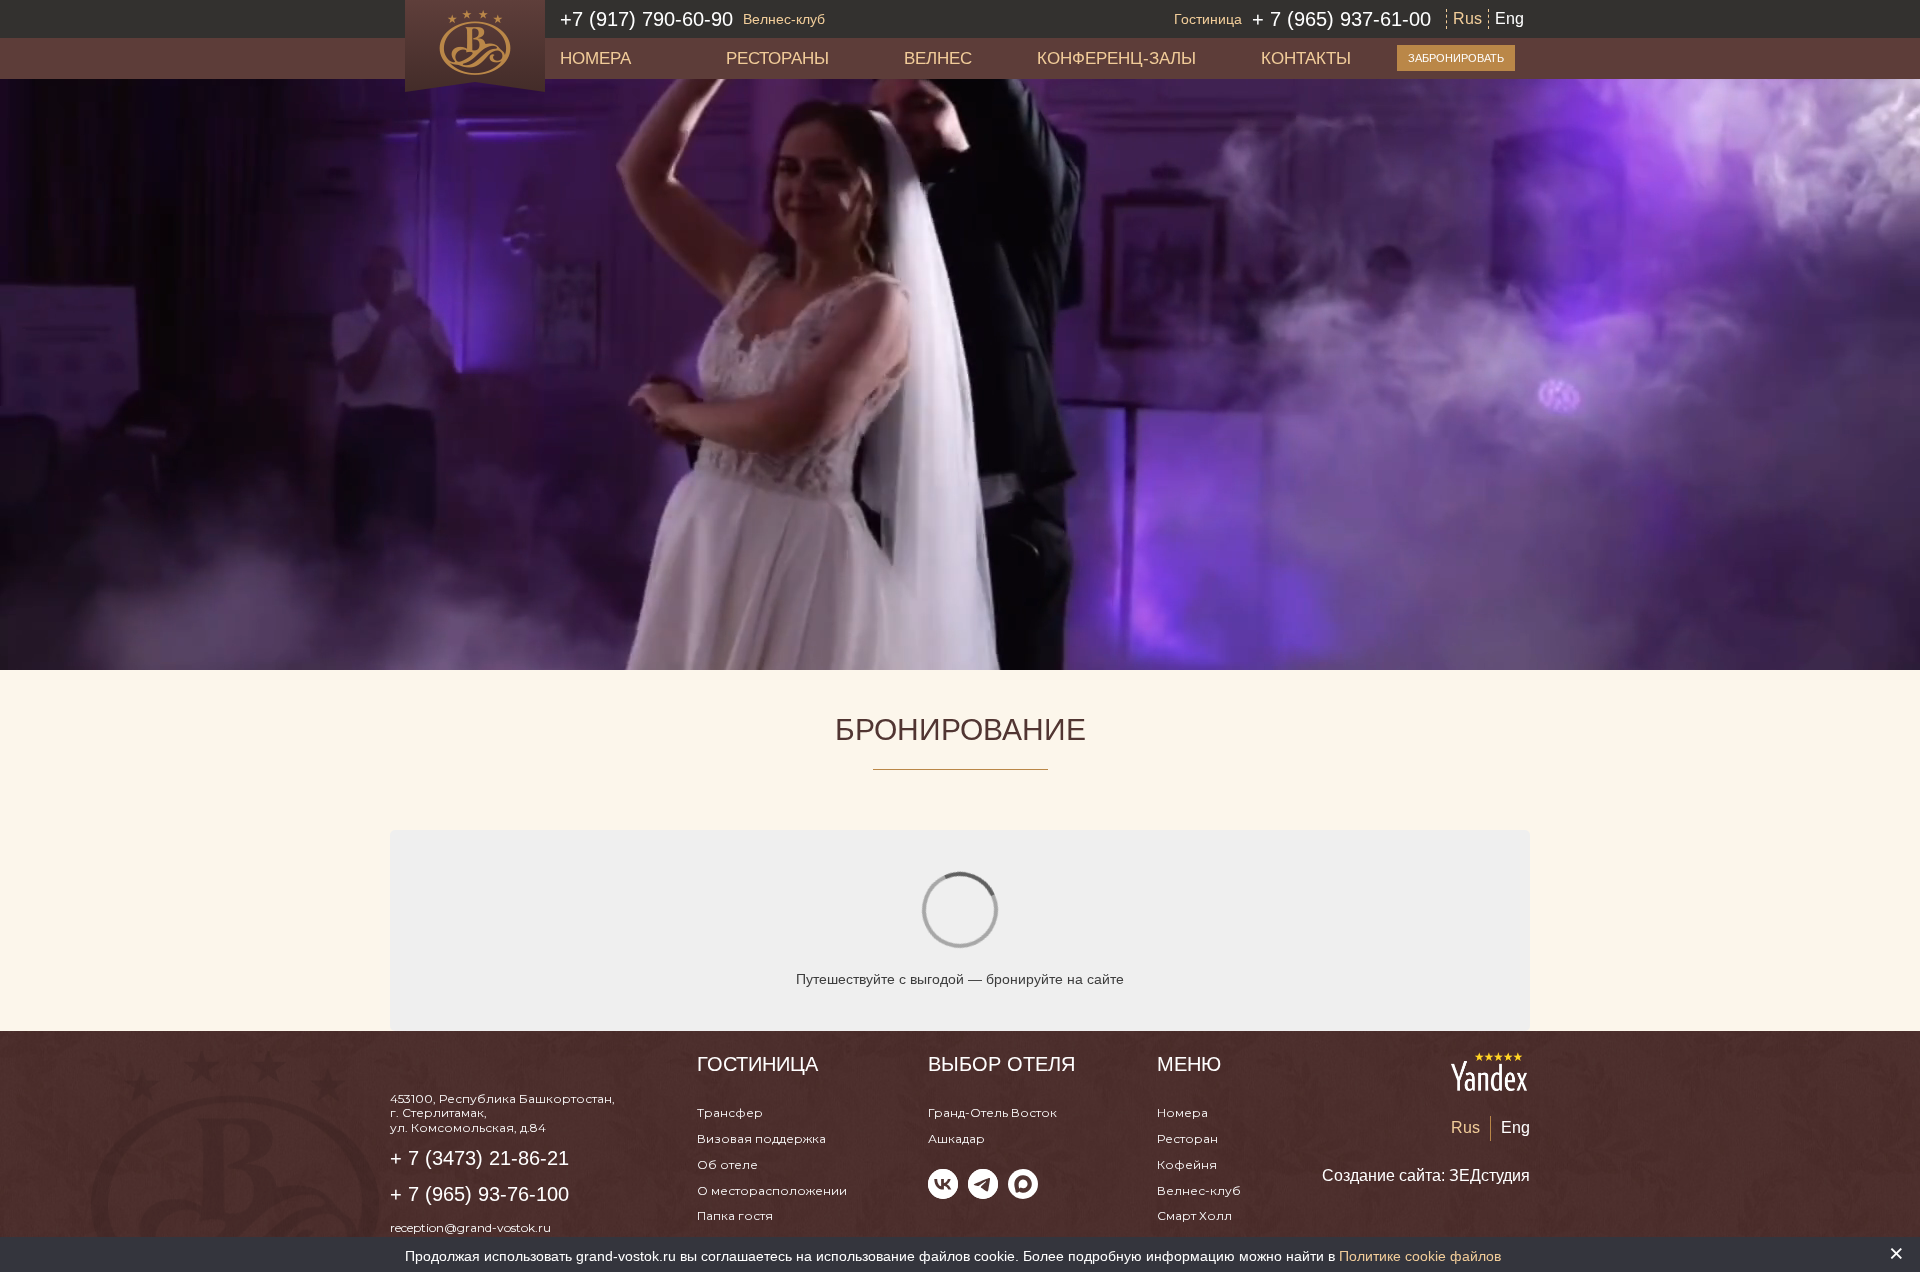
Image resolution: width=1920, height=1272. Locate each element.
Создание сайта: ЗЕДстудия (1426, 1175)
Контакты (1306, 58)
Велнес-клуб (1199, 1190)
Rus (1467, 18)
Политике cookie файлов (1420, 1256)
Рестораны (777, 58)
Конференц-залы (1116, 58)
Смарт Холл (1194, 1215)
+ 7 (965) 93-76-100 (479, 1194)
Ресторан (1187, 1138)
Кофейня (1187, 1164)
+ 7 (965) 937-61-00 (1302, 19)
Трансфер (730, 1112)
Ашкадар (956, 1138)
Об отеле (727, 1164)
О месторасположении (772, 1190)
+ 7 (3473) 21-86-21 (479, 1158)
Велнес (938, 58)
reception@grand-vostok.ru (470, 1227)
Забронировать (1456, 58)
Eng (1509, 18)
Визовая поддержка (761, 1138)
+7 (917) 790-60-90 (692, 19)
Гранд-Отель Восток (992, 1112)
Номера (595, 58)
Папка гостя (735, 1215)
